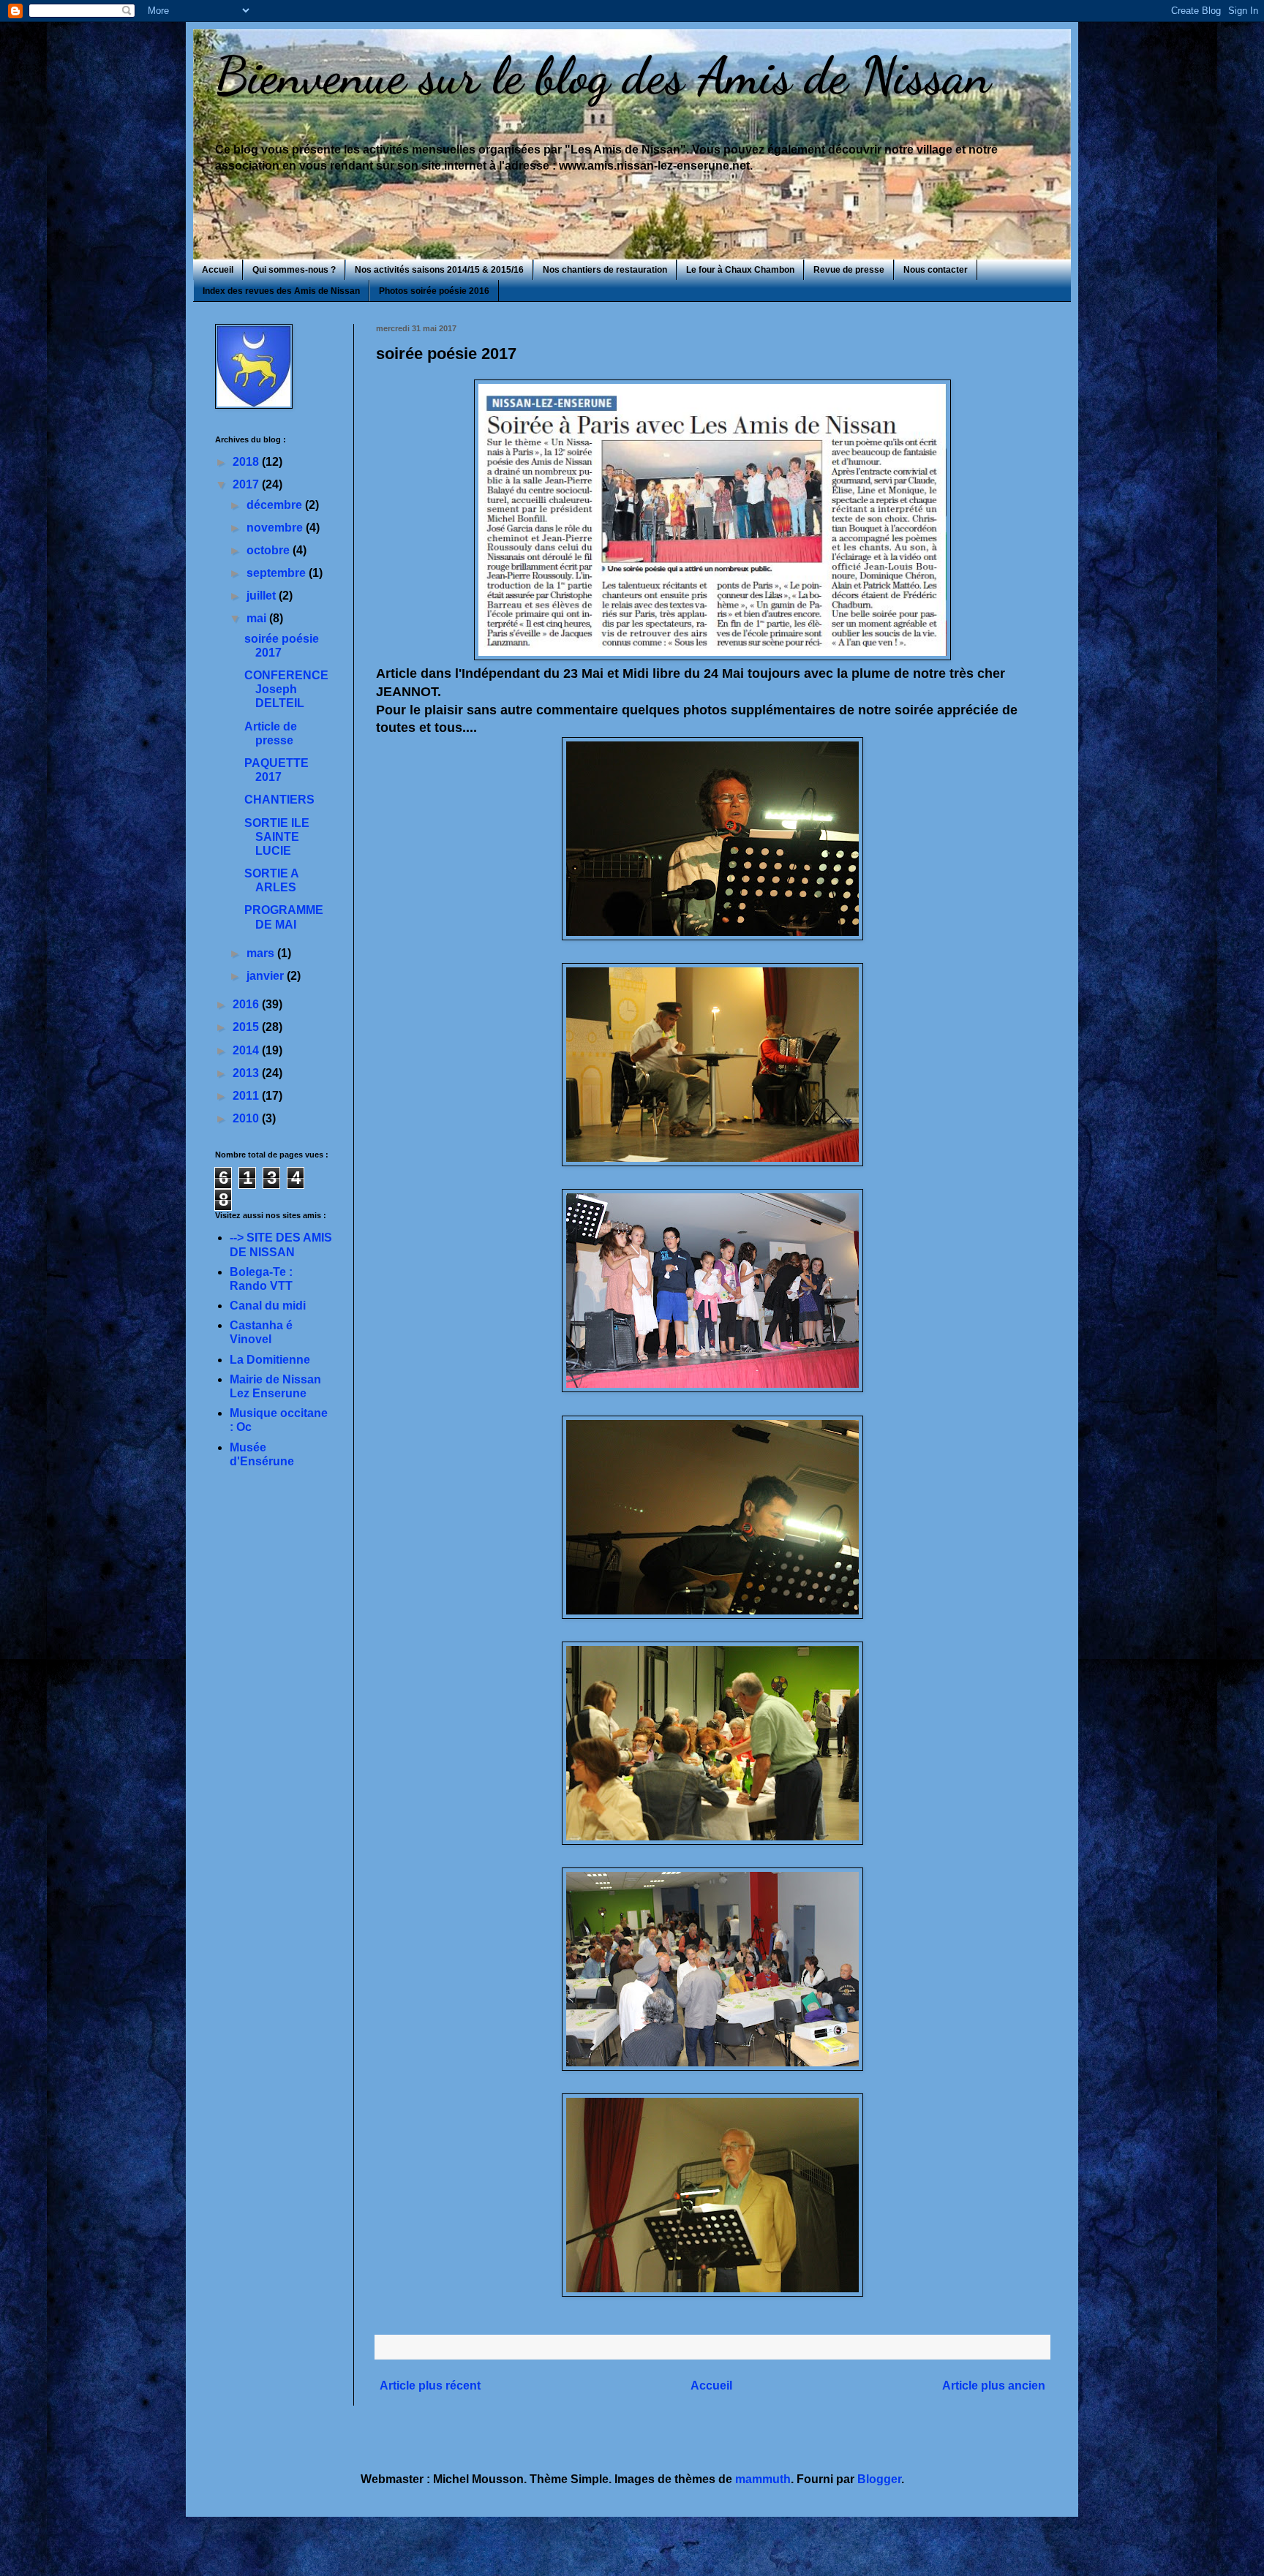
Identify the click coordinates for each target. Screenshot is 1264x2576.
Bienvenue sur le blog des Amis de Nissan (603, 76)
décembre (276, 505)
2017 (247, 484)
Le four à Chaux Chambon (740, 270)
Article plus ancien (994, 2386)
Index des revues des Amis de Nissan (281, 291)
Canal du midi (268, 1306)
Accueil (218, 270)
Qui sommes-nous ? (294, 270)
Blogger (879, 2479)
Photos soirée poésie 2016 (434, 291)
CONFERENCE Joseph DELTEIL (286, 689)
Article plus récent (430, 2386)
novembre (276, 528)
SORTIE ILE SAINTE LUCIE (277, 837)
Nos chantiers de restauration (605, 270)
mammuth (763, 2479)
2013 (247, 1073)
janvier (267, 976)
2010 (247, 1118)
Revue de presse (849, 270)
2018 (247, 462)
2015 (247, 1027)
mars (262, 953)
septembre (278, 573)
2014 (247, 1050)
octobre (270, 550)
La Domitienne (270, 1360)
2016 (247, 1004)
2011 (247, 1096)
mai (258, 618)
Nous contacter (936, 270)
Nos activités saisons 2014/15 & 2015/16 (439, 270)
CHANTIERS (279, 800)
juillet (263, 596)
